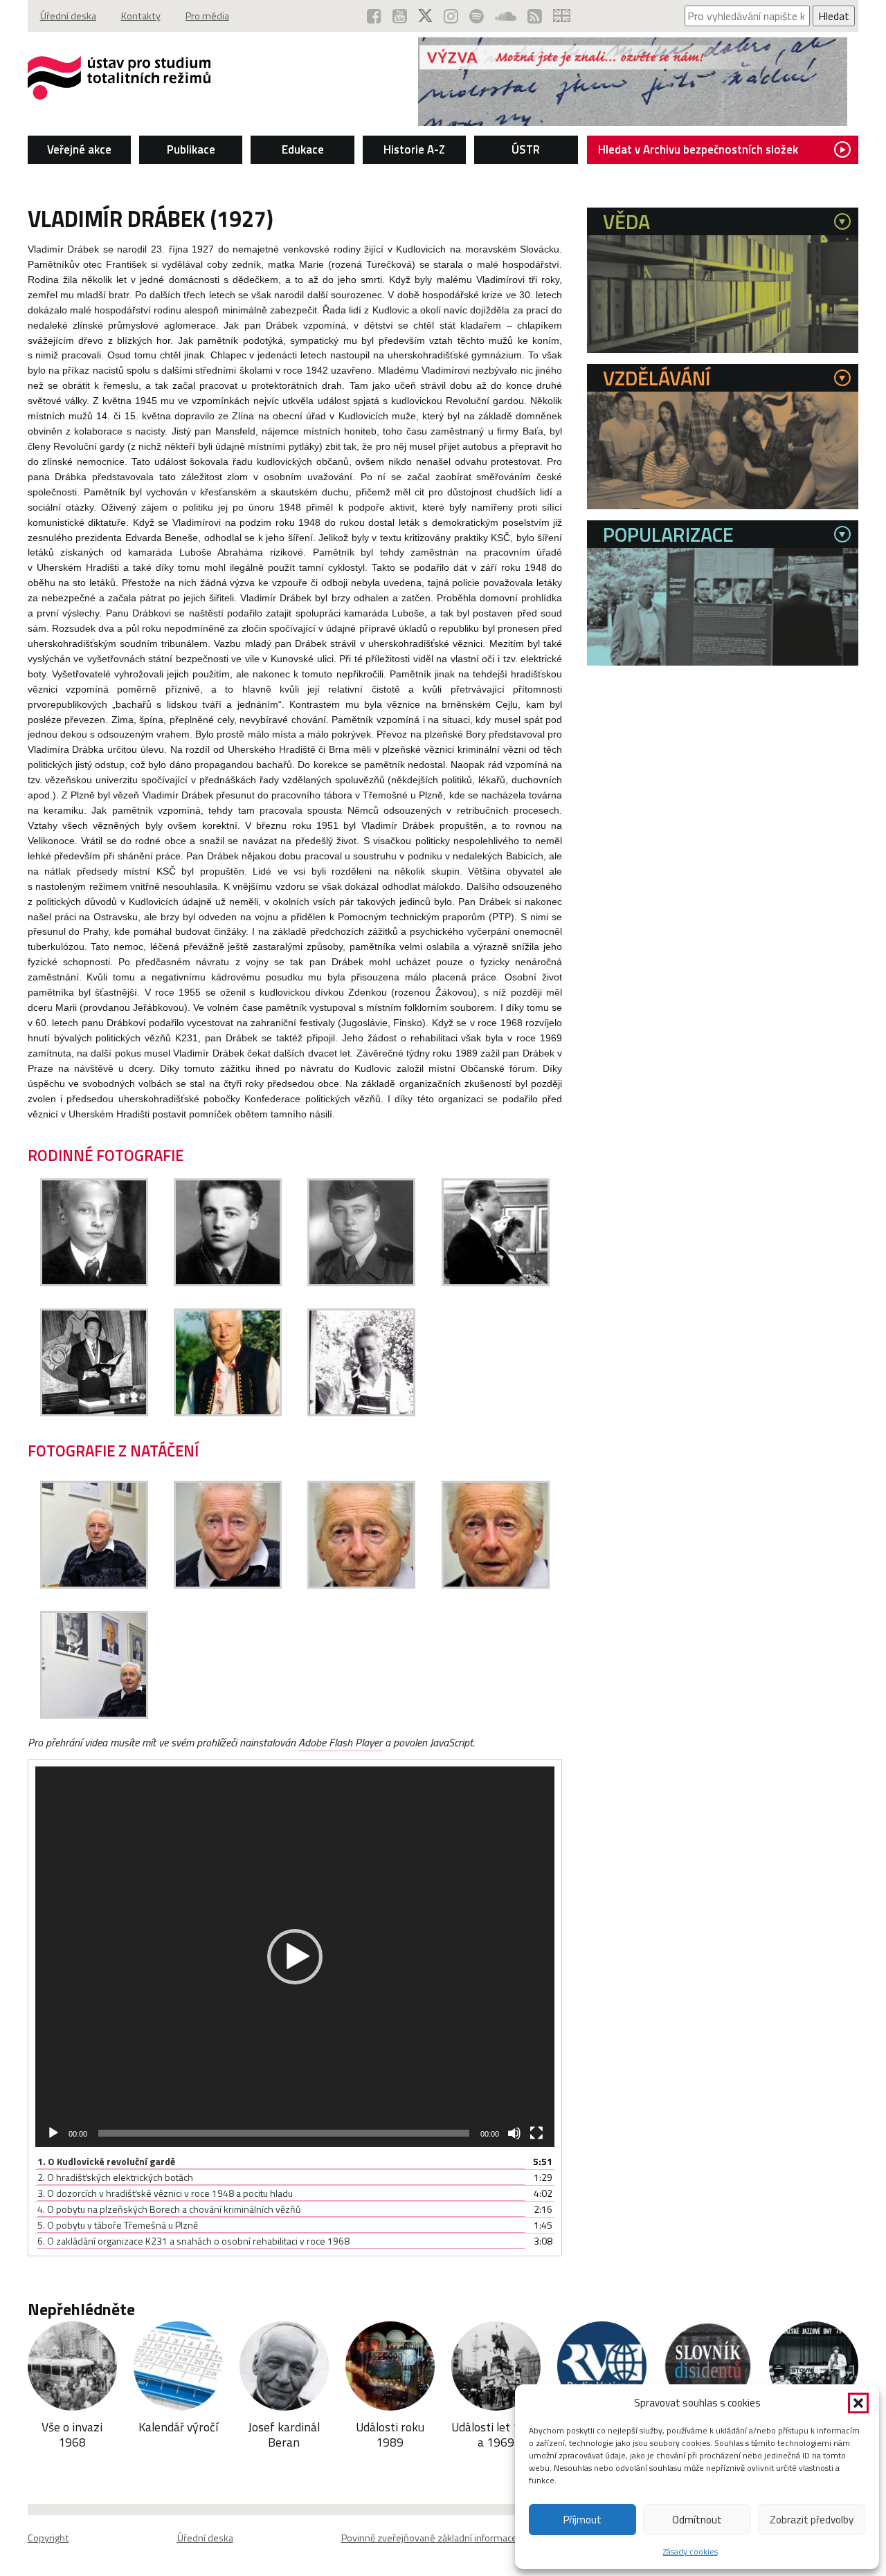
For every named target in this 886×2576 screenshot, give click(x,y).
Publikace (191, 149)
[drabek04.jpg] (496, 1282)
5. (118, 2225)
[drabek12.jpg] (94, 1715)
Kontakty (141, 16)
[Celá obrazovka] (536, 2133)
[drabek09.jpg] (228, 1584)
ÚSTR (526, 149)
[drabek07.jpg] (361, 1412)
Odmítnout (697, 2520)
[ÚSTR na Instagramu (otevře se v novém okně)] (451, 16)
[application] (295, 1957)
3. (165, 2193)
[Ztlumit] (514, 2133)
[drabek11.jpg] (496, 1584)
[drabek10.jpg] (361, 1584)
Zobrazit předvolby (812, 2520)
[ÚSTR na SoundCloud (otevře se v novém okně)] (506, 16)
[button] (858, 2403)
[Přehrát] (53, 2133)
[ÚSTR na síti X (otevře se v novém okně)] (425, 16)
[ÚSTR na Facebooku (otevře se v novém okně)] (374, 16)
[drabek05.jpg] (94, 1412)
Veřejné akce (79, 149)
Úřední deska (68, 16)
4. (169, 2209)
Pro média (207, 16)
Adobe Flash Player (340, 1742)
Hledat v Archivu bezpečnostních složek (698, 149)
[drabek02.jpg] (228, 1282)
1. (106, 2161)
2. (115, 2177)
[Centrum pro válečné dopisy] (633, 122)
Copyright (48, 2538)
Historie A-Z (414, 149)
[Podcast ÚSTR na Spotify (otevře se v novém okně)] (477, 16)
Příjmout (582, 2520)
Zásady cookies (690, 2551)
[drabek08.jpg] (94, 1584)
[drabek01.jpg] (94, 1282)
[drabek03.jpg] (361, 1282)
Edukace (303, 149)
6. (193, 2241)
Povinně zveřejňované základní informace (429, 2538)
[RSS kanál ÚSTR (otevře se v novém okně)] (535, 16)
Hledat (834, 16)
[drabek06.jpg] (228, 1412)
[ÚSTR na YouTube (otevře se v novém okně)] (400, 16)
